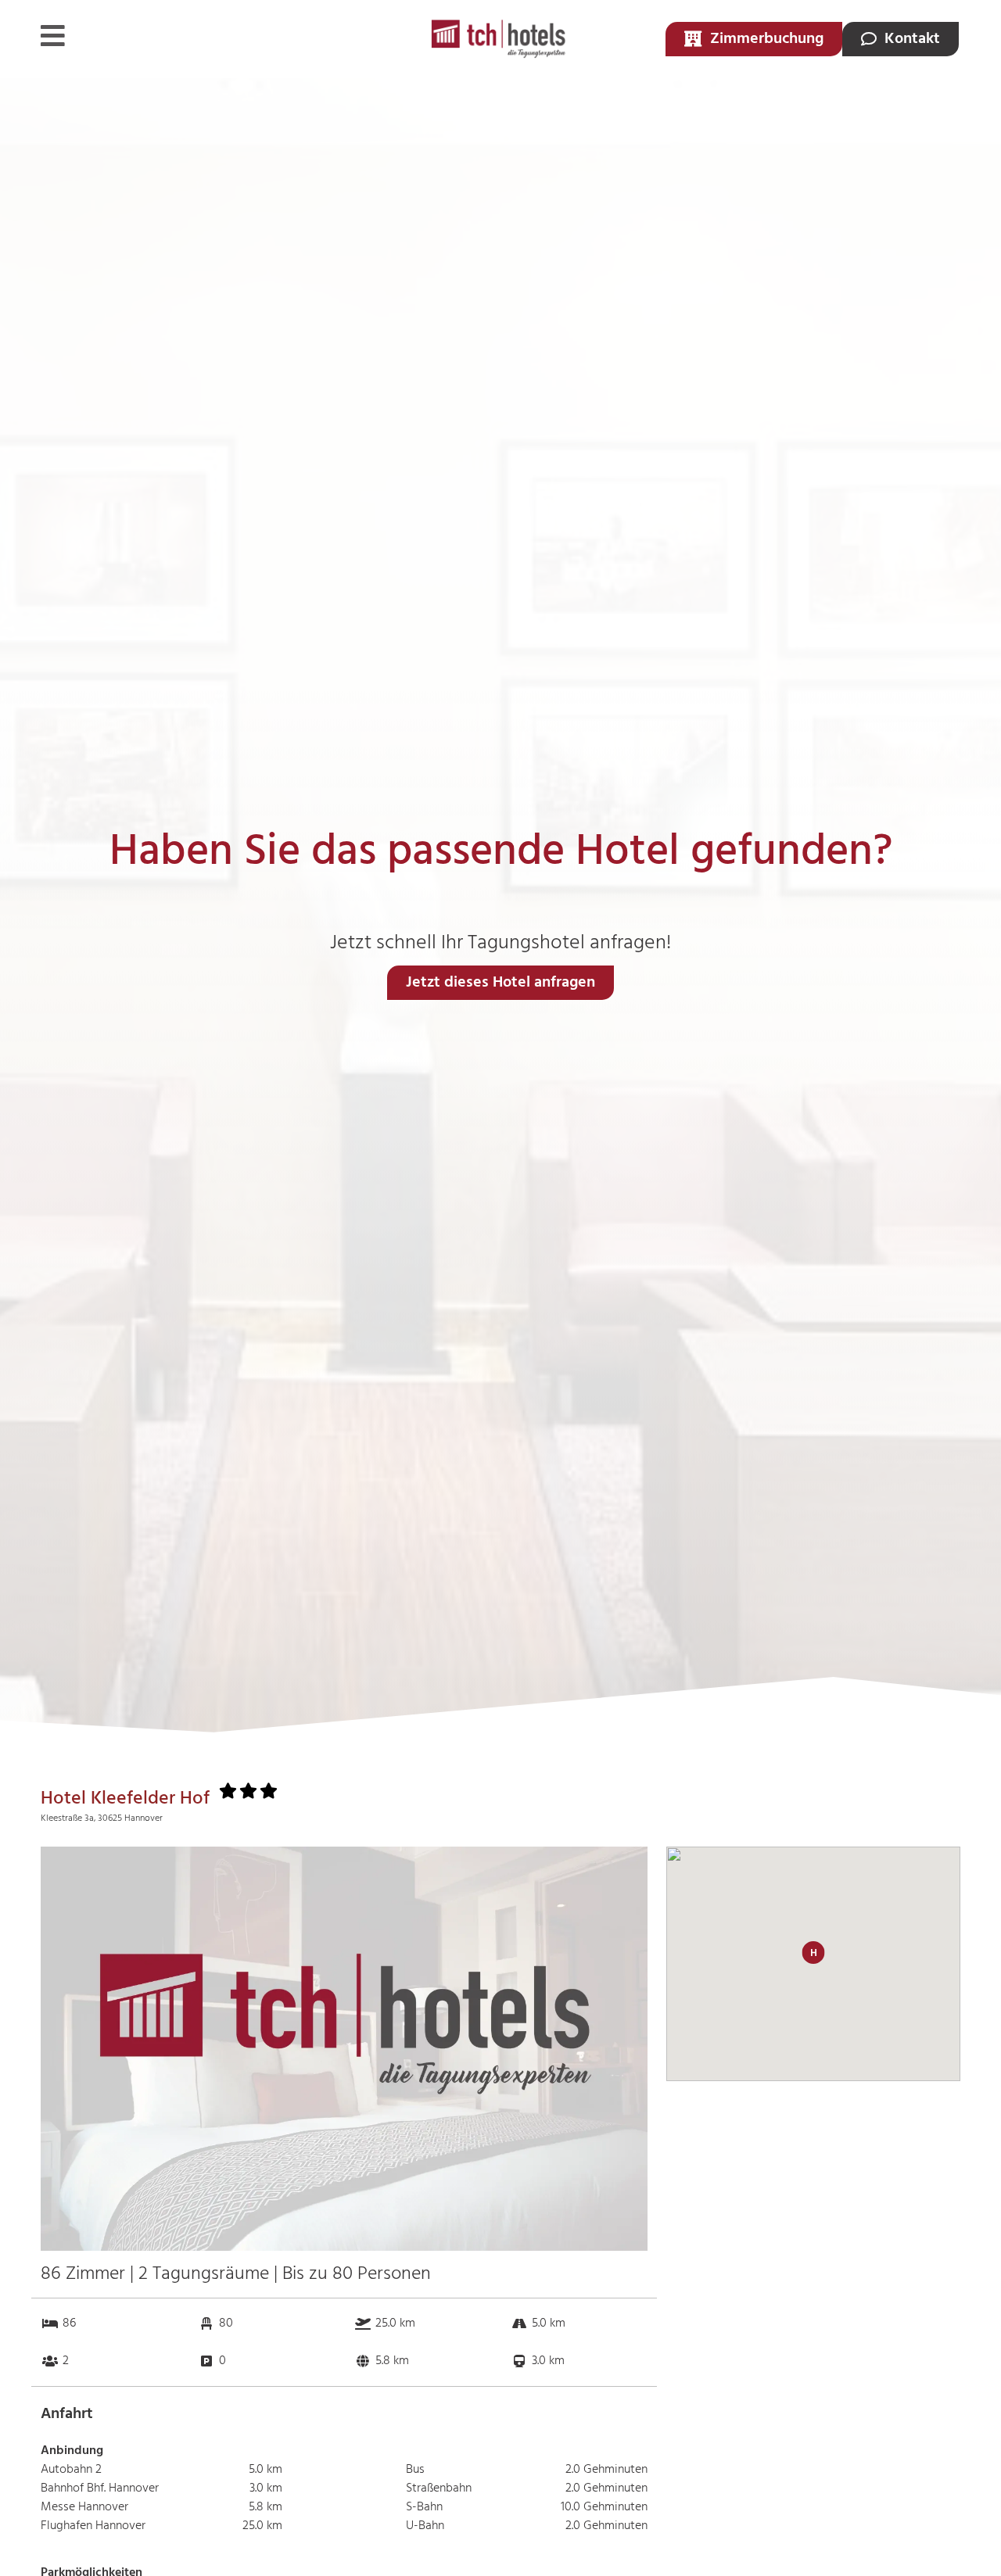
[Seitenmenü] (53, 36)
